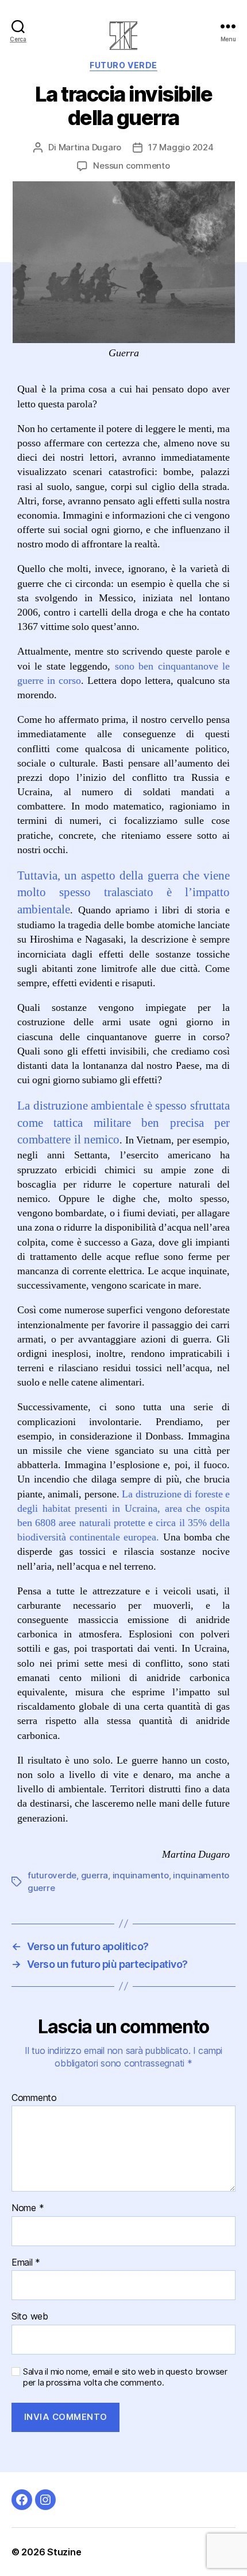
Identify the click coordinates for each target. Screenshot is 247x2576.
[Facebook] (22, 2500)
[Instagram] (45, 2500)
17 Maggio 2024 (181, 147)
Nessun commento (131, 166)
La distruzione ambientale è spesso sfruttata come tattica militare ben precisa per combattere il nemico (123, 1123)
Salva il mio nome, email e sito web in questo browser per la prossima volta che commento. (125, 2377)
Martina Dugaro (90, 147)
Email (26, 2263)
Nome (28, 2208)
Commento (34, 2098)
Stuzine (64, 2552)
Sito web (30, 2317)
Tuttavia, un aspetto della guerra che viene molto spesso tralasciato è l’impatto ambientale (123, 893)
